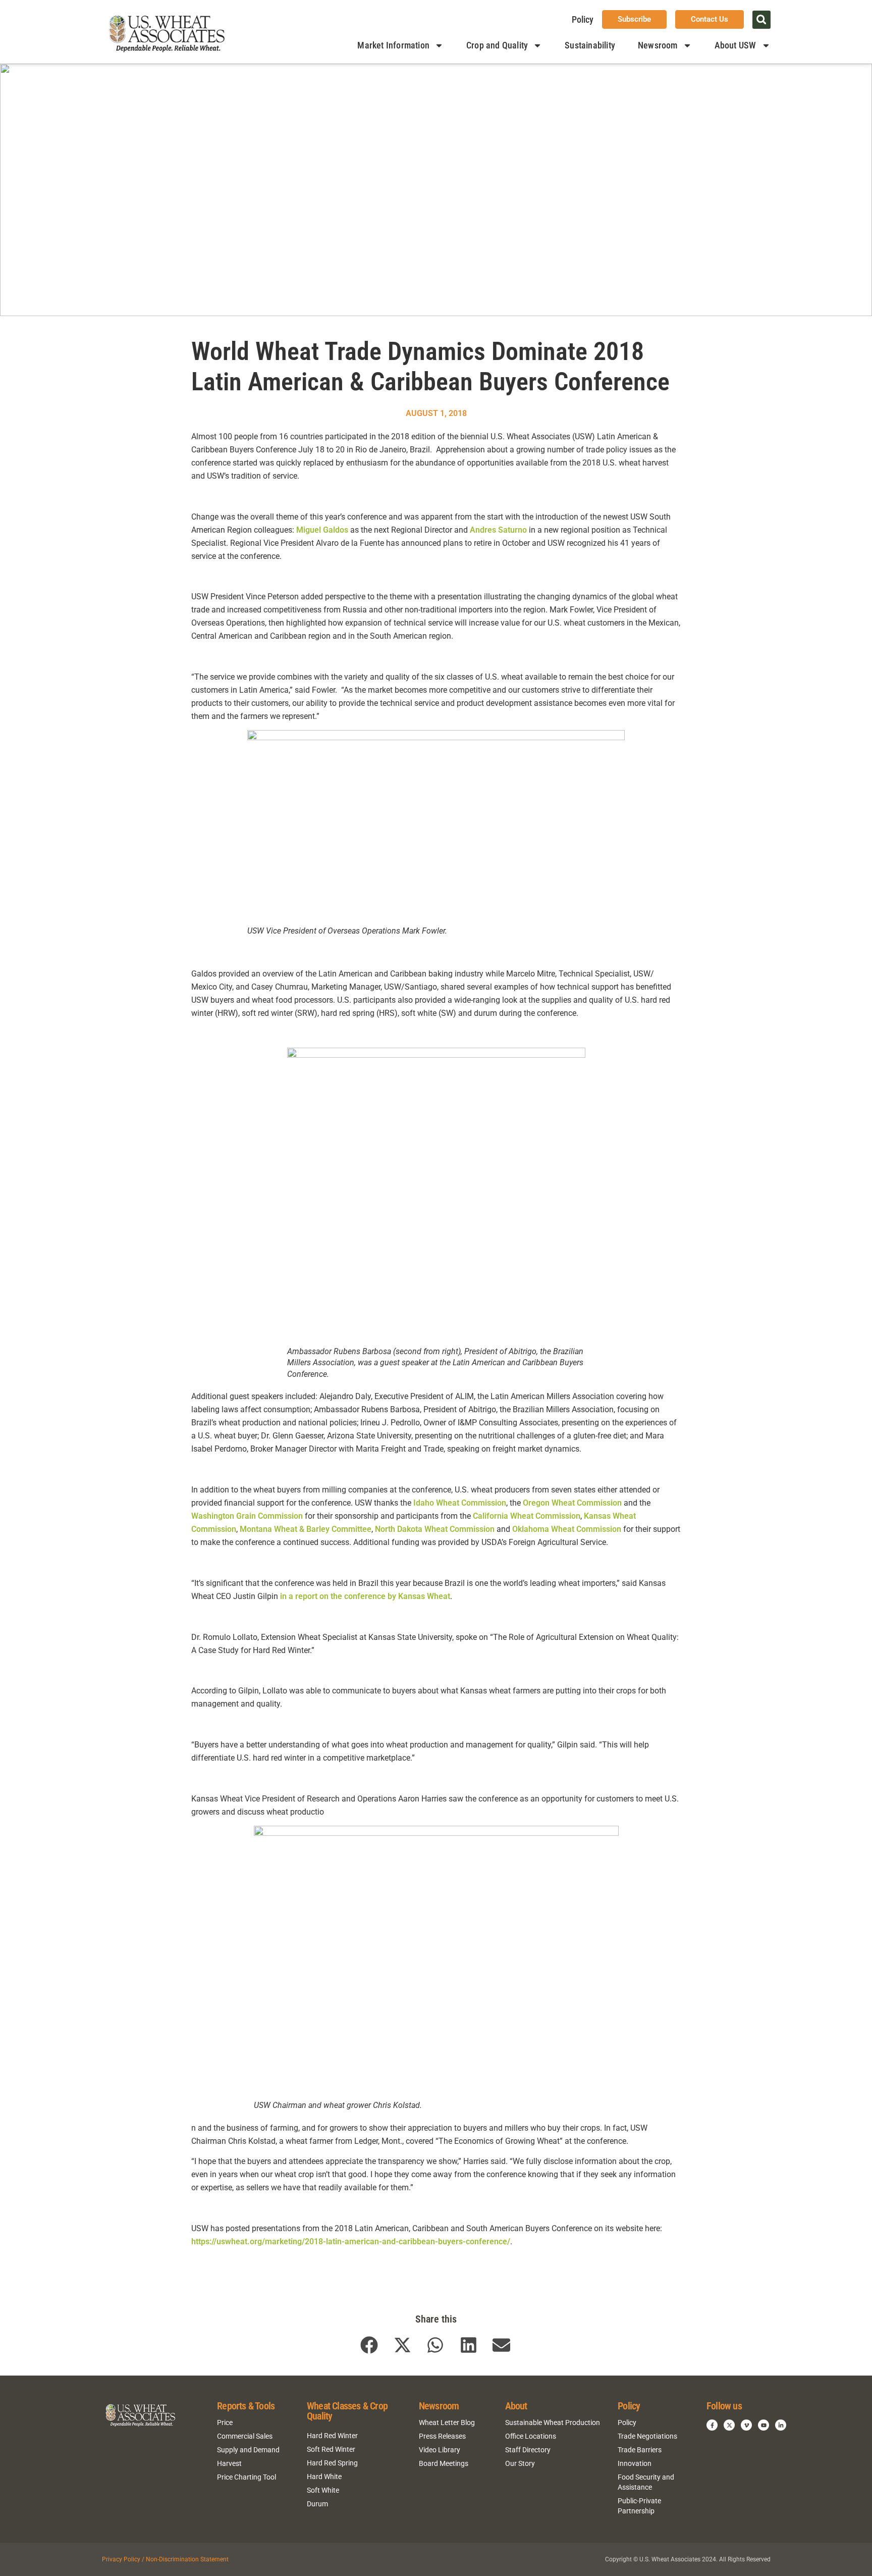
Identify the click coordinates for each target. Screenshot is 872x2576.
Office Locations (531, 2436)
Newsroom (658, 45)
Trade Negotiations (647, 2436)
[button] (761, 20)
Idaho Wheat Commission (460, 1503)
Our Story (520, 2463)
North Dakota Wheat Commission (435, 1529)
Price (225, 2423)
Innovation (635, 2463)
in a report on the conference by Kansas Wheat (365, 1596)
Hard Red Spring (332, 2463)
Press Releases (442, 2436)
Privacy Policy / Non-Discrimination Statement (165, 2559)
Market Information (393, 45)
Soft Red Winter (331, 2449)
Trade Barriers (640, 2450)
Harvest (229, 2463)
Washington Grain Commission (247, 1516)
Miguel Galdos (322, 530)
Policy (583, 19)
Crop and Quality (497, 45)
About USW (735, 45)
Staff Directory (528, 2450)
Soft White (323, 2490)
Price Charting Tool (247, 2477)
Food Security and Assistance (646, 2482)
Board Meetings (444, 2463)
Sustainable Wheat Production (553, 2423)
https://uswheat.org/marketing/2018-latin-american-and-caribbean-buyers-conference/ (351, 2242)
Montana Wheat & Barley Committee (306, 1529)
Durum (317, 2504)
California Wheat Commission (527, 1516)
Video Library (440, 2450)
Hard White (324, 2477)
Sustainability (590, 45)
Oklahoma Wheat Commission (567, 1529)
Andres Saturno (498, 530)
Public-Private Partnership (639, 2506)
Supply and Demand (248, 2450)
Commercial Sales (245, 2436)
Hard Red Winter (332, 2436)
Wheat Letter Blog (447, 2423)
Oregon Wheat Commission (572, 1503)
